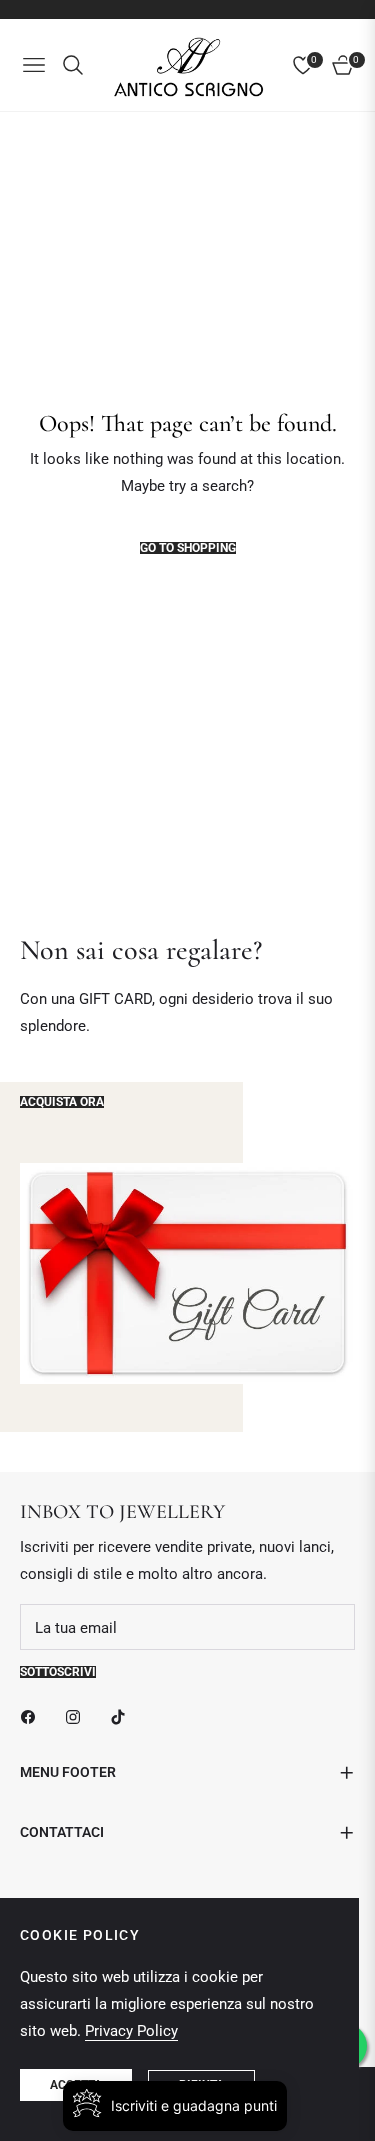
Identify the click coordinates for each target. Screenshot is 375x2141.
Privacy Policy (131, 2031)
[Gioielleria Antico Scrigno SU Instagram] (78, 1715)
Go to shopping (188, 548)
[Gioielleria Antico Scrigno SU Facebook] (33, 1715)
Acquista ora (62, 1102)
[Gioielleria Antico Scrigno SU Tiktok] (123, 1715)
